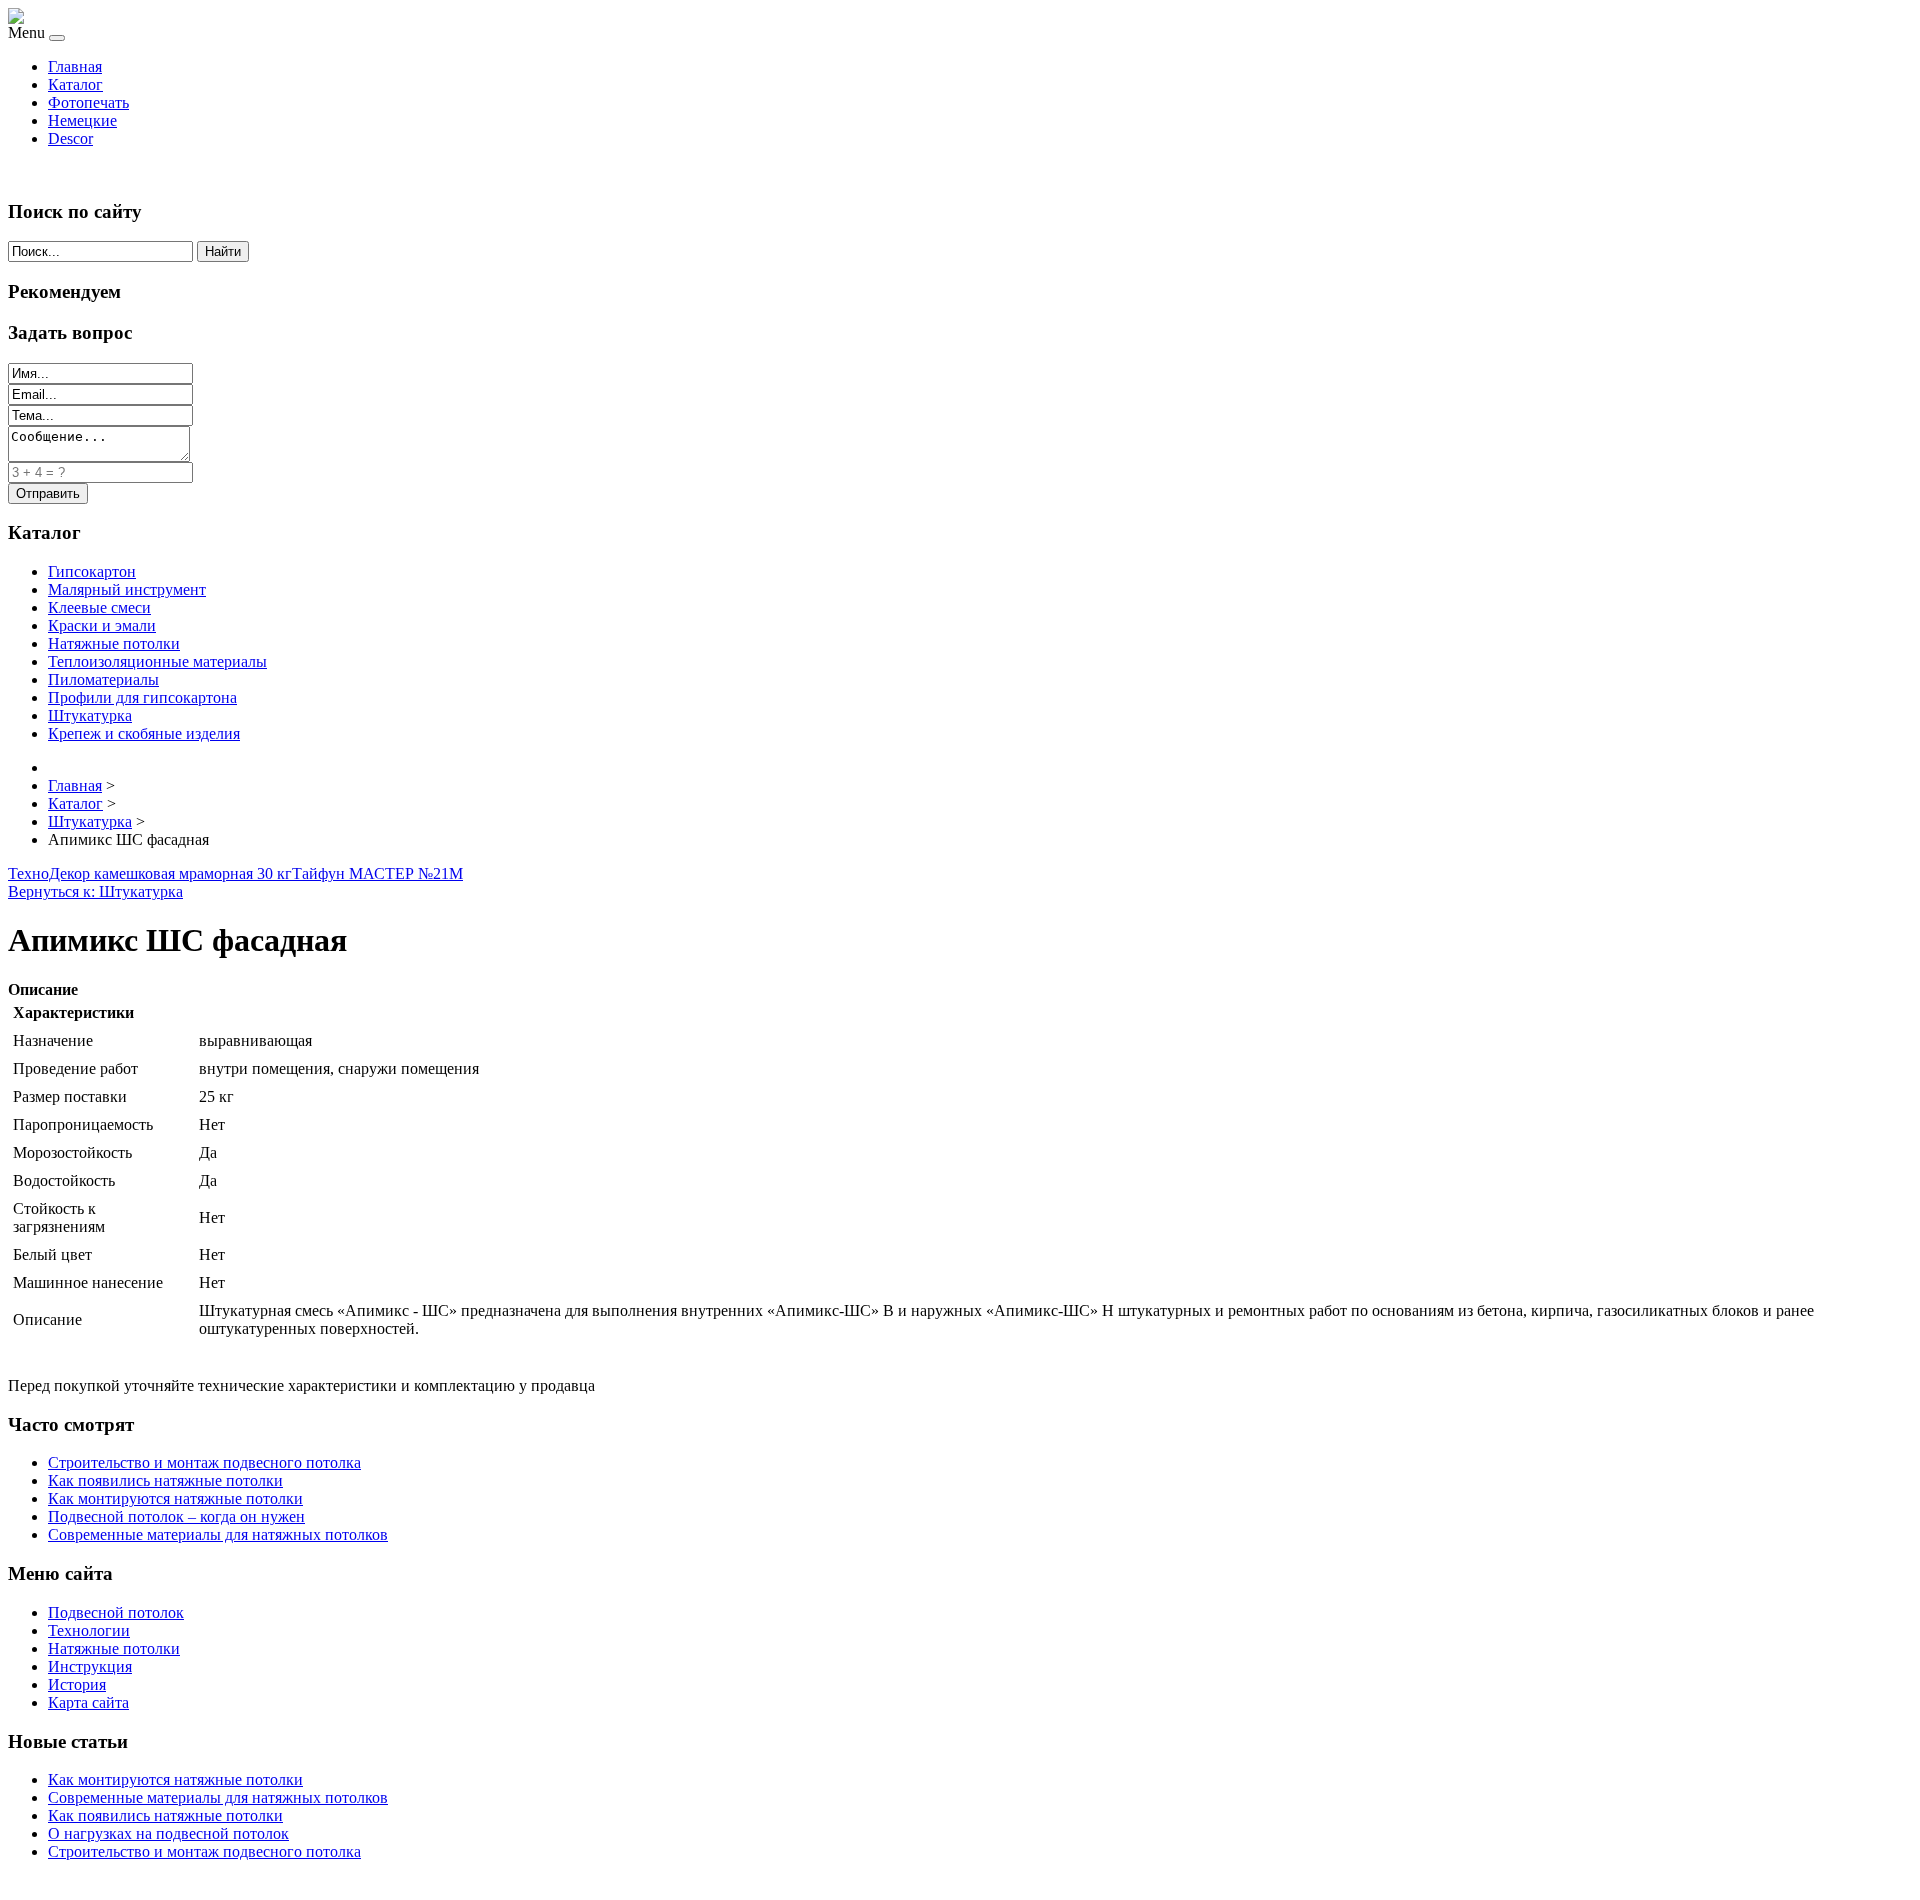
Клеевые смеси (99, 607)
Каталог (75, 84)
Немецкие (82, 120)
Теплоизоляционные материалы (157, 661)
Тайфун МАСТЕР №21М (377, 873)
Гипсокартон (92, 571)
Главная (75, 66)
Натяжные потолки (114, 643)
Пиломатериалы (103, 679)
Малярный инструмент (127, 589)
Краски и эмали (102, 625)
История (77, 1684)
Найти (223, 251)
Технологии (89, 1630)
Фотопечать (88, 102)
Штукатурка (90, 715)
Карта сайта (88, 1702)
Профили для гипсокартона (142, 697)
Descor (70, 138)
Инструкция (90, 1666)
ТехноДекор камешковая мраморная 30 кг (150, 873)
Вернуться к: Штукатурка (95, 891)
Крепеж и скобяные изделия (144, 733)
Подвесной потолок (116, 1612)
